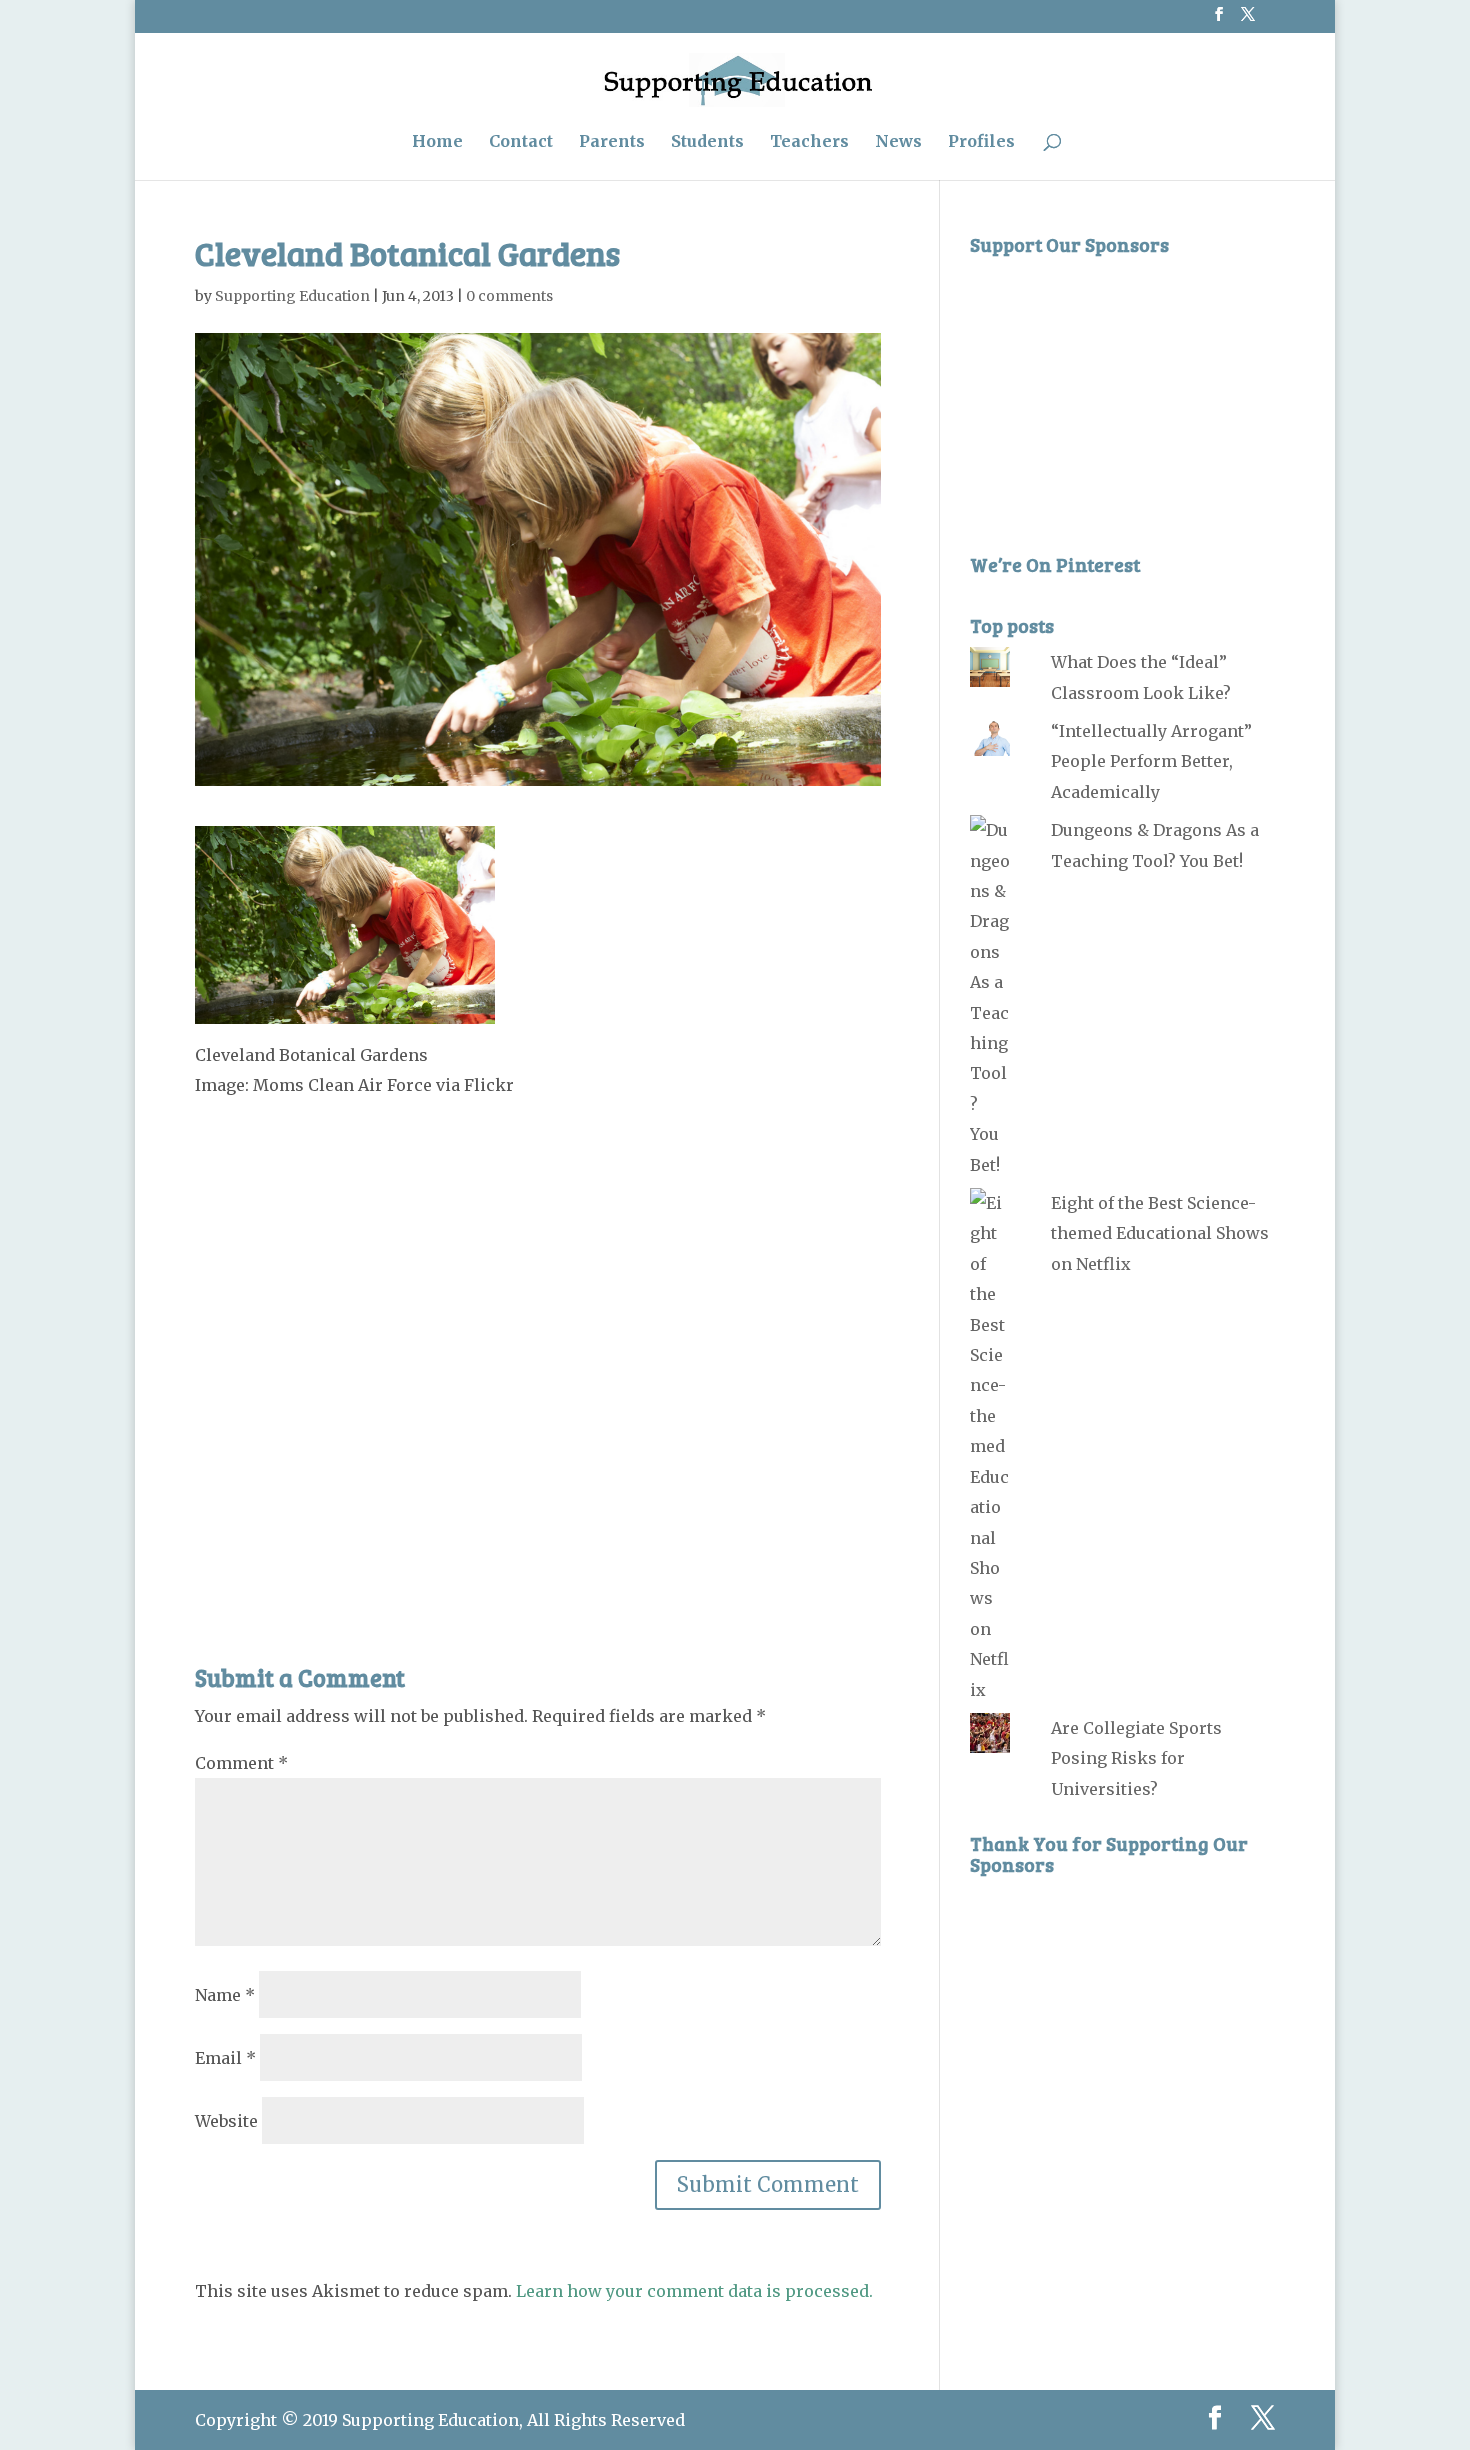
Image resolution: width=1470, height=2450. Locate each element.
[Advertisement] (538, 1336)
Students (707, 142)
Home (437, 142)
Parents (612, 142)
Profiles (981, 142)
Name (225, 1995)
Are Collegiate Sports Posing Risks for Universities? (1136, 1758)
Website (226, 2121)
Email (225, 2058)
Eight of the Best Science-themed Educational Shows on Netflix (1160, 1233)
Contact (521, 142)
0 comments (509, 296)
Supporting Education (292, 296)
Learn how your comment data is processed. (694, 2291)
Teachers (809, 142)
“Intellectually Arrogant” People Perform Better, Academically (1151, 761)
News (898, 142)
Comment (241, 1763)
